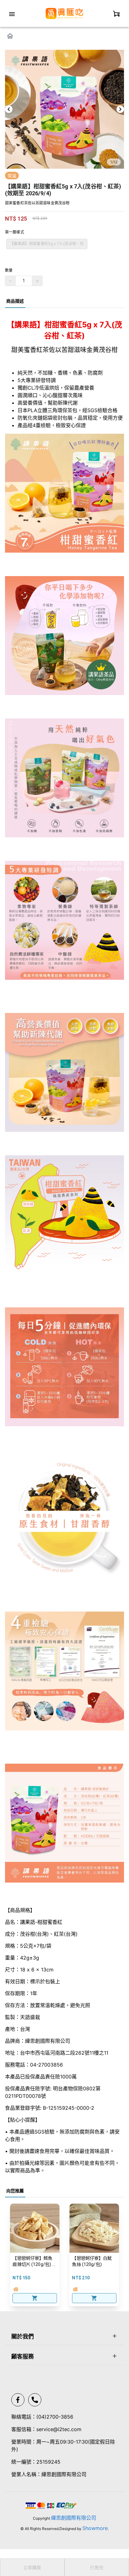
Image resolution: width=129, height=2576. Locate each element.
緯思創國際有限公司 (74, 2518)
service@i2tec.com (59, 2429)
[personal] (116, 13)
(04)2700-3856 (55, 2417)
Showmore (95, 2528)
